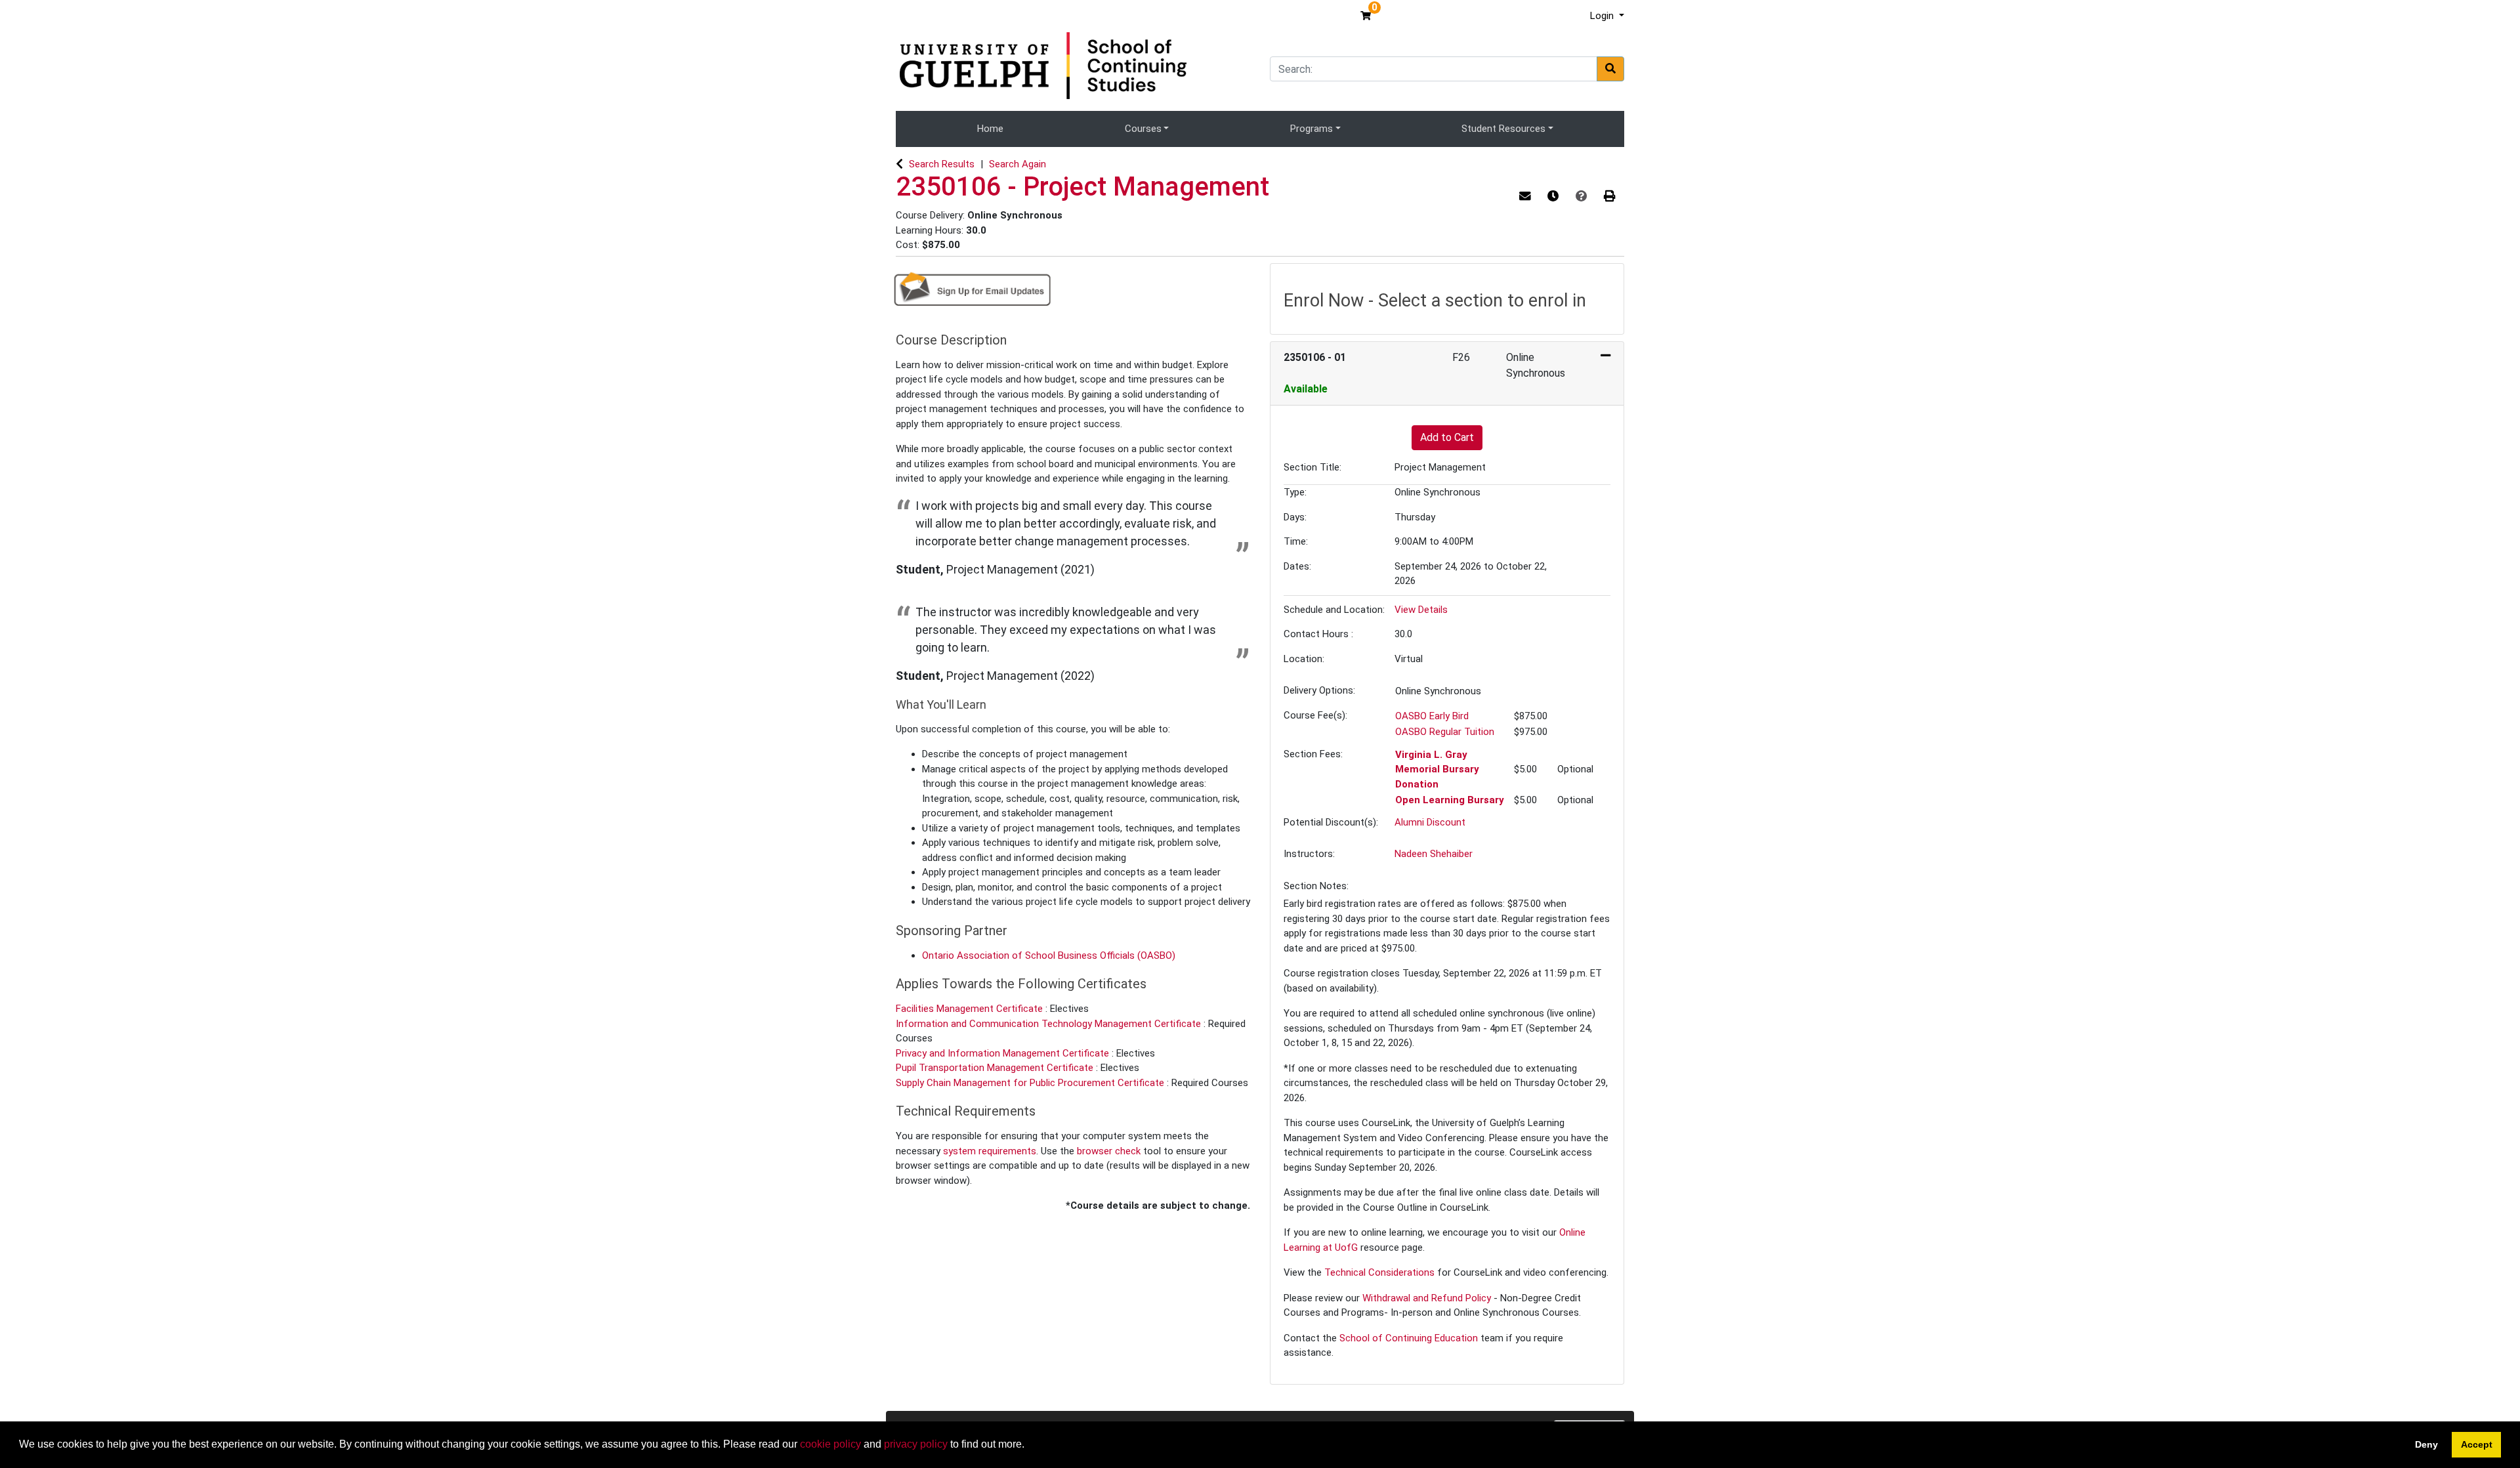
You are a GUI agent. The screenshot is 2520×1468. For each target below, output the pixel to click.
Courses (1143, 129)
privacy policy (916, 1444)
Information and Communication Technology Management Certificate (1050, 1024)
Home (990, 129)
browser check (1109, 1151)
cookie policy (830, 1444)
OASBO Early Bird (1432, 716)
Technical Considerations (1379, 1272)
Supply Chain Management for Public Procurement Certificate (1031, 1083)
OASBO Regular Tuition (1445, 732)
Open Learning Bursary (1450, 800)
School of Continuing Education (1409, 1338)
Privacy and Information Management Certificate (1004, 1053)
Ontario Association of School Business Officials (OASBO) (1049, 955)
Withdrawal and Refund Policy (1427, 1298)
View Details (1421, 610)
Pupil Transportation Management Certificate (996, 1068)
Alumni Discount (1430, 822)
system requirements (990, 1151)
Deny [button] (2426, 1444)
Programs (1312, 129)
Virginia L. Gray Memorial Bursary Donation (1437, 769)
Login (1603, 16)
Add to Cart (1447, 437)
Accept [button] (2477, 1444)
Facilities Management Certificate (971, 1009)
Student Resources (1503, 129)
